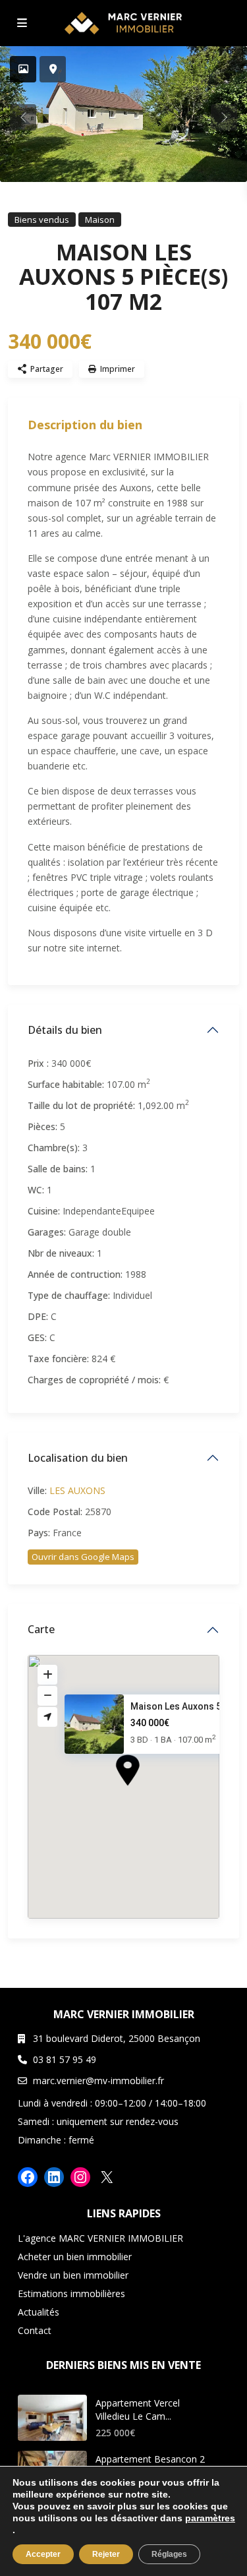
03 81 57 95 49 (65, 2059)
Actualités (39, 2312)
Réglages (169, 2554)
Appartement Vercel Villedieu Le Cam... (138, 2410)
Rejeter (106, 2554)
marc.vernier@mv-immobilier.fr (98, 2081)
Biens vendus (42, 220)
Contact (35, 2330)
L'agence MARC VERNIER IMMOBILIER (100, 2238)
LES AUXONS (77, 1490)
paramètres (210, 2518)
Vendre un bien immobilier (73, 2275)
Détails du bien (65, 1030)
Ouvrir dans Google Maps (83, 1557)
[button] (152, 1793)
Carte (41, 1629)
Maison (100, 220)
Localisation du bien (78, 1458)
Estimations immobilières (71, 2293)
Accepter (43, 2554)
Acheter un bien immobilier (75, 2257)
